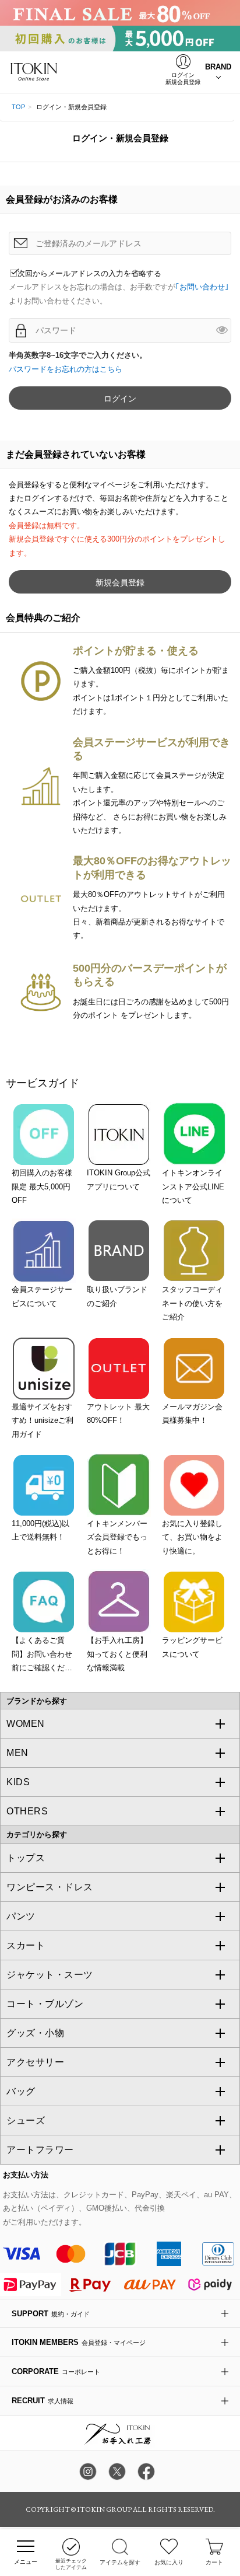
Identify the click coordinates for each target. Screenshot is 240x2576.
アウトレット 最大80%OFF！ (118, 1413)
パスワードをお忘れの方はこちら (66, 369)
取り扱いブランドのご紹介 (117, 1296)
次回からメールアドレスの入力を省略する (89, 273)
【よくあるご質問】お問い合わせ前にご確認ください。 (42, 1655)
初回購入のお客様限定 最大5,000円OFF (42, 1186)
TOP (18, 107)
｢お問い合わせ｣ (202, 287)
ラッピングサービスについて (192, 1647)
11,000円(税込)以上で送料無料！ (40, 1530)
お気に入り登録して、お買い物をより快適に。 (192, 1537)
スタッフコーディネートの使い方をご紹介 (192, 1303)
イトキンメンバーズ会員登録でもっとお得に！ (117, 1537)
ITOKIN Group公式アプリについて (119, 1179)
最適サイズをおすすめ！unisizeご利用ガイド (43, 1420)
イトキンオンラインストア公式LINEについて (193, 1186)
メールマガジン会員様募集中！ (192, 1413)
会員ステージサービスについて (42, 1296)
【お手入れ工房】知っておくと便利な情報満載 (117, 1654)
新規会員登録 (120, 582)
